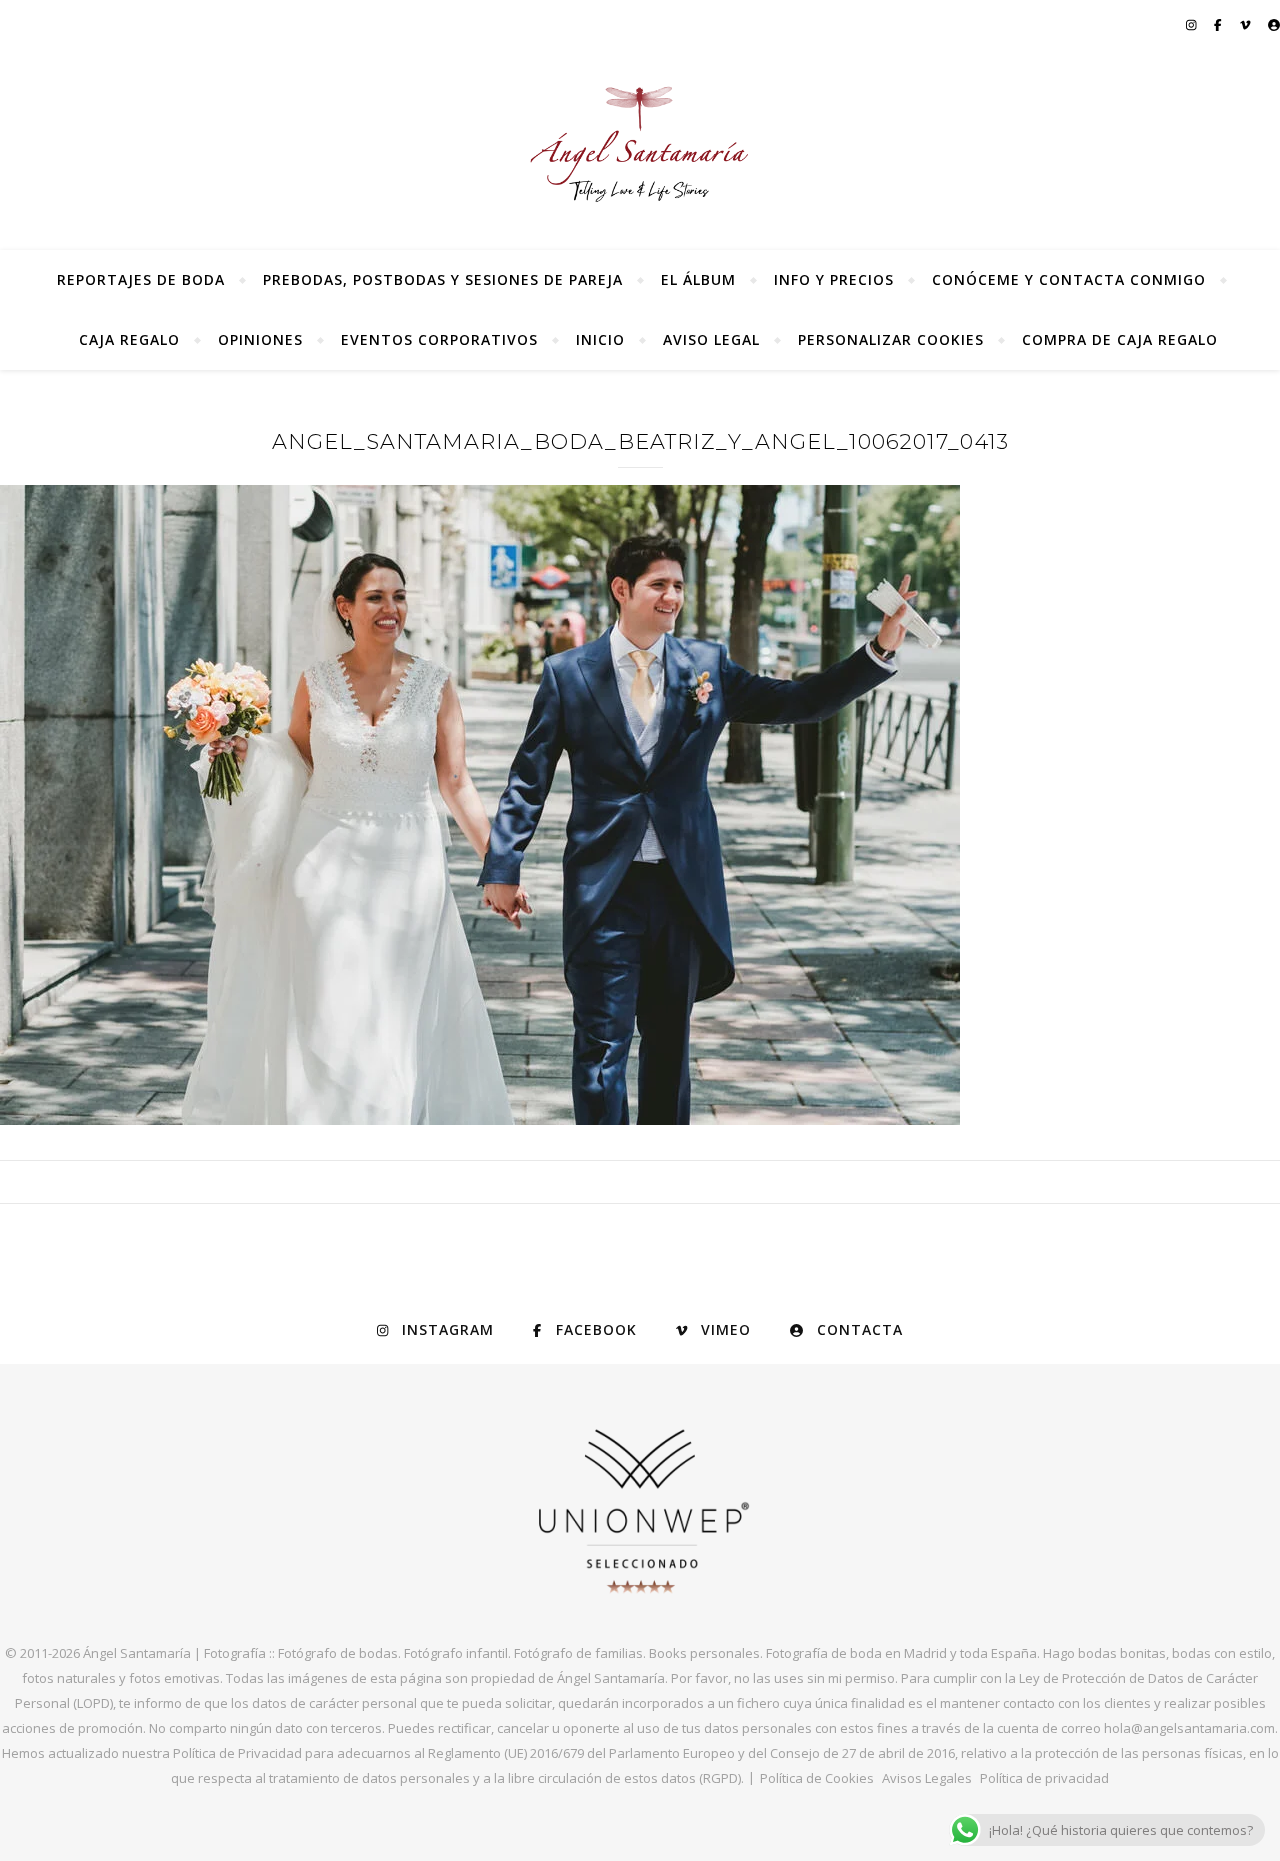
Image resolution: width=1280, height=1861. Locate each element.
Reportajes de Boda (141, 279)
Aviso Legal (711, 339)
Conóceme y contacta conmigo (1069, 279)
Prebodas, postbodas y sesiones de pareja (443, 279)
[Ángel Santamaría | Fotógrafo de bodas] (640, 144)
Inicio (600, 339)
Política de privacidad (1044, 1778)
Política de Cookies (817, 1778)
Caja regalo (129, 339)
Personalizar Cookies (891, 339)
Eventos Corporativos (439, 339)
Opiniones (260, 339)
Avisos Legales (927, 1778)
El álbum (698, 279)
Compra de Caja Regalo (1120, 339)
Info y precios (834, 279)
